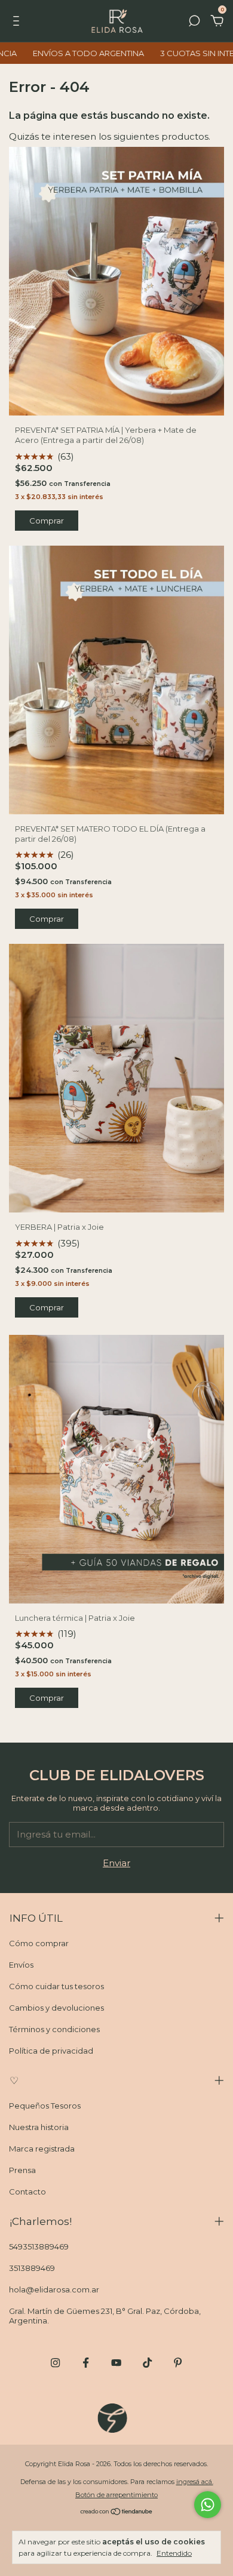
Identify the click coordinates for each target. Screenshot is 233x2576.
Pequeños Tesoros (45, 2106)
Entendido (174, 2553)
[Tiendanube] (117, 2512)
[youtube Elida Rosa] (116, 2363)
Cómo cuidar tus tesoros (56, 1986)
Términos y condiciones (54, 2029)
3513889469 (32, 2268)
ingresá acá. (195, 2482)
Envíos (21, 1965)
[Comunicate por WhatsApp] (208, 2505)
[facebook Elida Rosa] (86, 2363)
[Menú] (18, 22)
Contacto (27, 2192)
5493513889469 (39, 2246)
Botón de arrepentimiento (116, 2495)
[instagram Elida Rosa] (55, 2363)
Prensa (22, 2170)
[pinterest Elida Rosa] (178, 2363)
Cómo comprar (39, 1943)
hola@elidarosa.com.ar (54, 2289)
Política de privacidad (51, 2051)
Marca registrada (42, 2149)
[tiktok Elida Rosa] (147, 2363)
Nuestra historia (39, 2127)
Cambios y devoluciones (56, 2008)
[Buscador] (194, 22)
